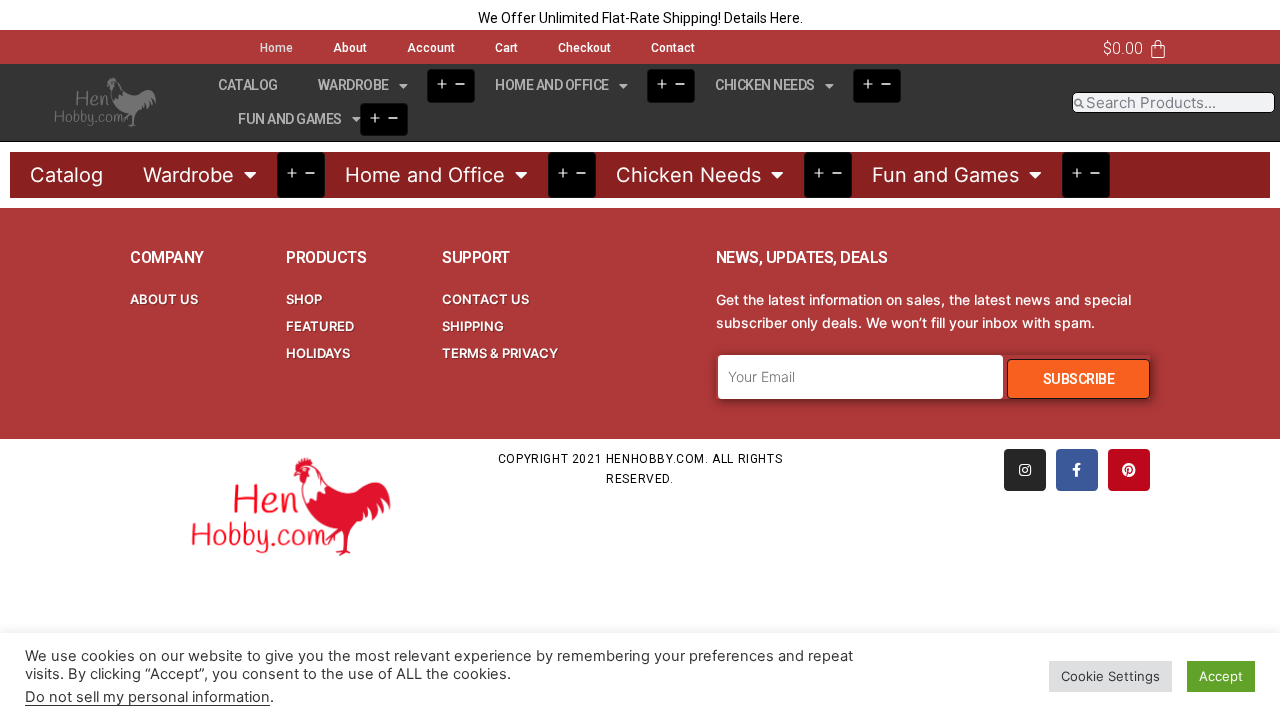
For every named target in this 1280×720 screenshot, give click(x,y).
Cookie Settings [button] (1110, 676)
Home (276, 48)
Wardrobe (353, 85)
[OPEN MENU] (451, 86)
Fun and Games (290, 119)
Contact (673, 48)
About (350, 48)
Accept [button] (1221, 676)
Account (431, 48)
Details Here (762, 18)
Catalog (248, 85)
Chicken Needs (765, 85)
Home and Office (552, 85)
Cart (506, 48)
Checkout (584, 48)
